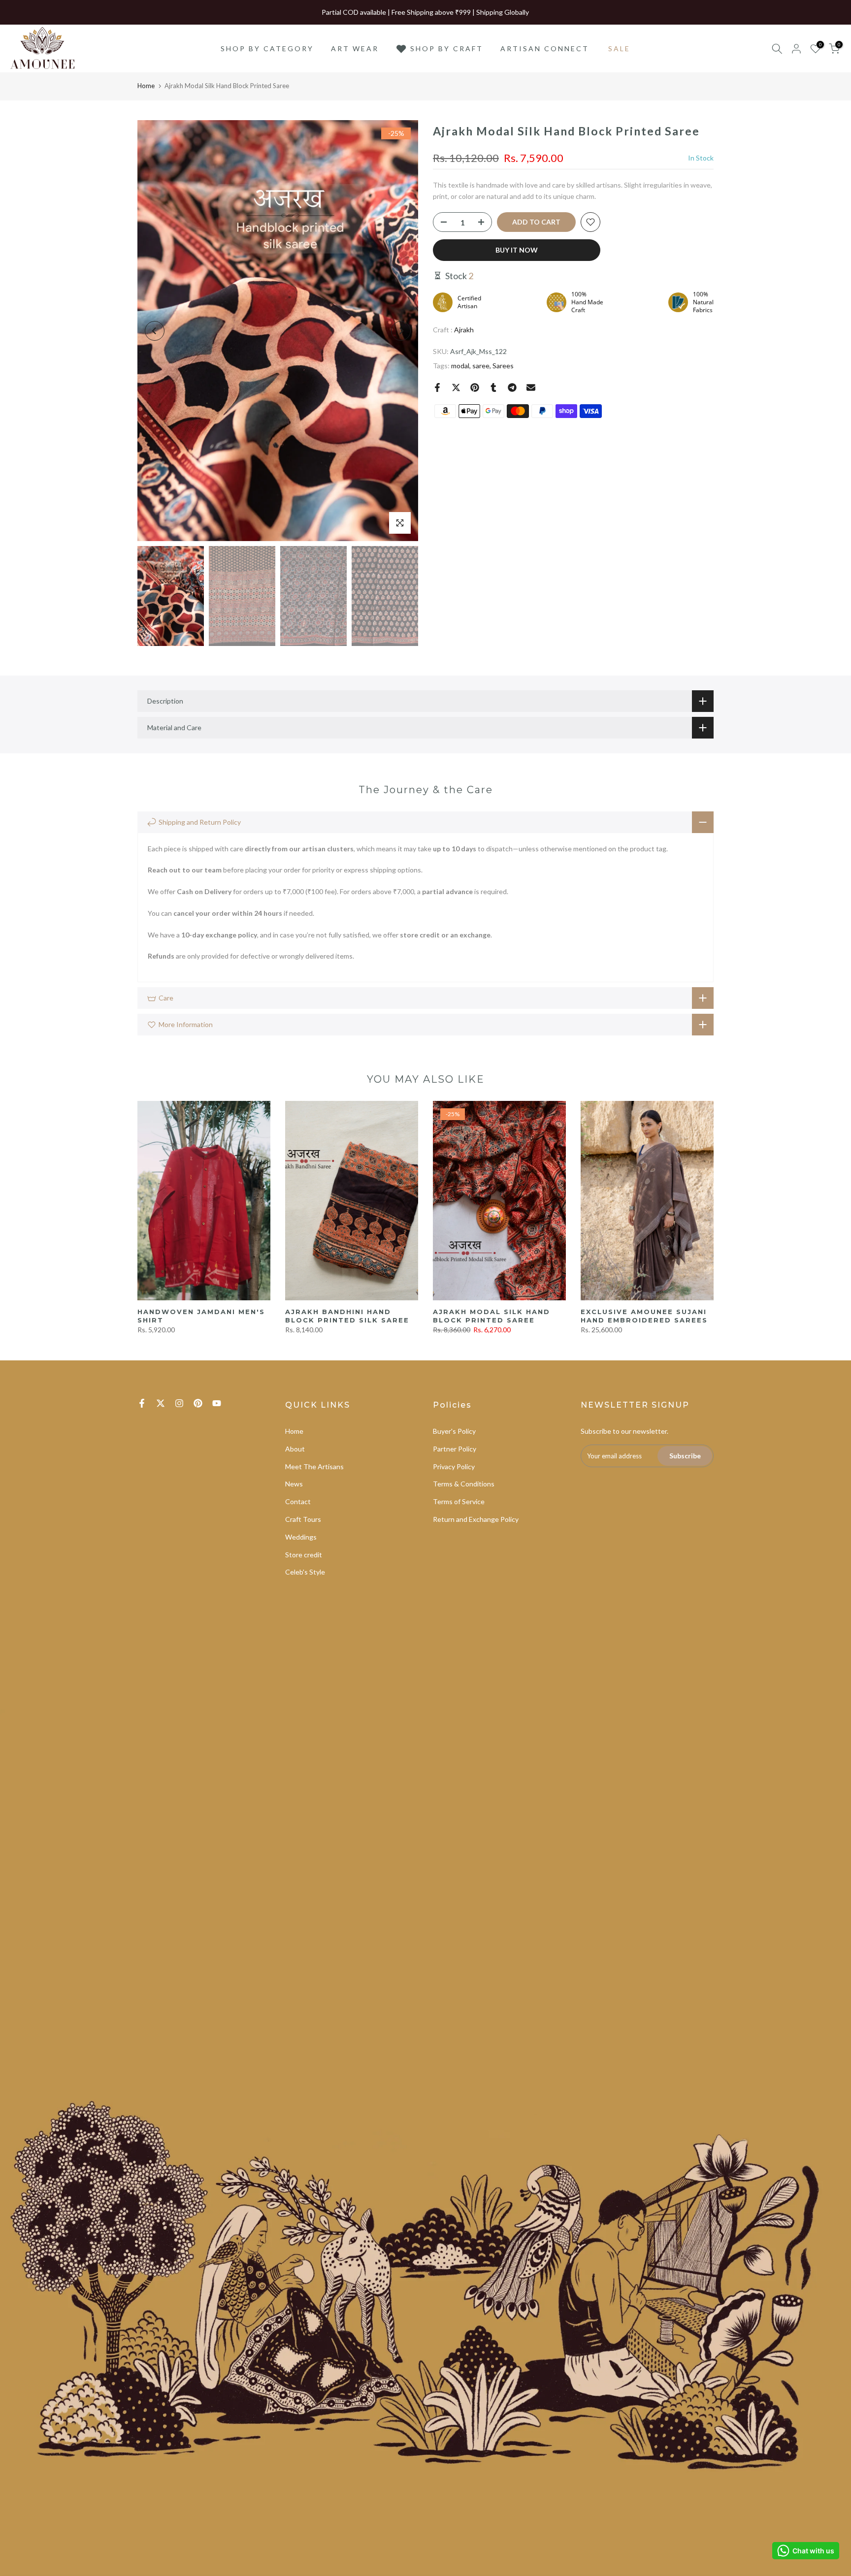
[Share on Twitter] (456, 387)
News (294, 1484)
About (295, 1449)
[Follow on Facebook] (142, 1403)
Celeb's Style (305, 1572)
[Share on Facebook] (437, 387)
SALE (619, 48)
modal (460, 366)
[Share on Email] (531, 387)
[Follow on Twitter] (161, 1403)
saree (481, 366)
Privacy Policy (454, 1466)
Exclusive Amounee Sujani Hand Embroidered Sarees (644, 1316)
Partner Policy (455, 1449)
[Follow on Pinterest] (198, 1403)
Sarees (503, 366)
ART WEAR (355, 48)
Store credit (304, 1555)
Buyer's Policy (454, 1431)
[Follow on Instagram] (179, 1403)
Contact (298, 1501)
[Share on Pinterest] (475, 387)
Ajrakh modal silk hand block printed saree (491, 1316)
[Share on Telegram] (512, 387)
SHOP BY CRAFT (447, 48)
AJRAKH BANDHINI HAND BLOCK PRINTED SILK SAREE (347, 1316)
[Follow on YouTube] (217, 1403)
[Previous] (155, 331)
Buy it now (517, 250)
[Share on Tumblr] (493, 387)
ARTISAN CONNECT (545, 48)
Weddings (301, 1537)
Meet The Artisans (314, 1466)
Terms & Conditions (464, 1484)
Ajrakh (464, 330)
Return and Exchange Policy (476, 1519)
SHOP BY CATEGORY (267, 48)
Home (146, 86)
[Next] (401, 331)
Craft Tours (303, 1519)
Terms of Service (459, 1501)
